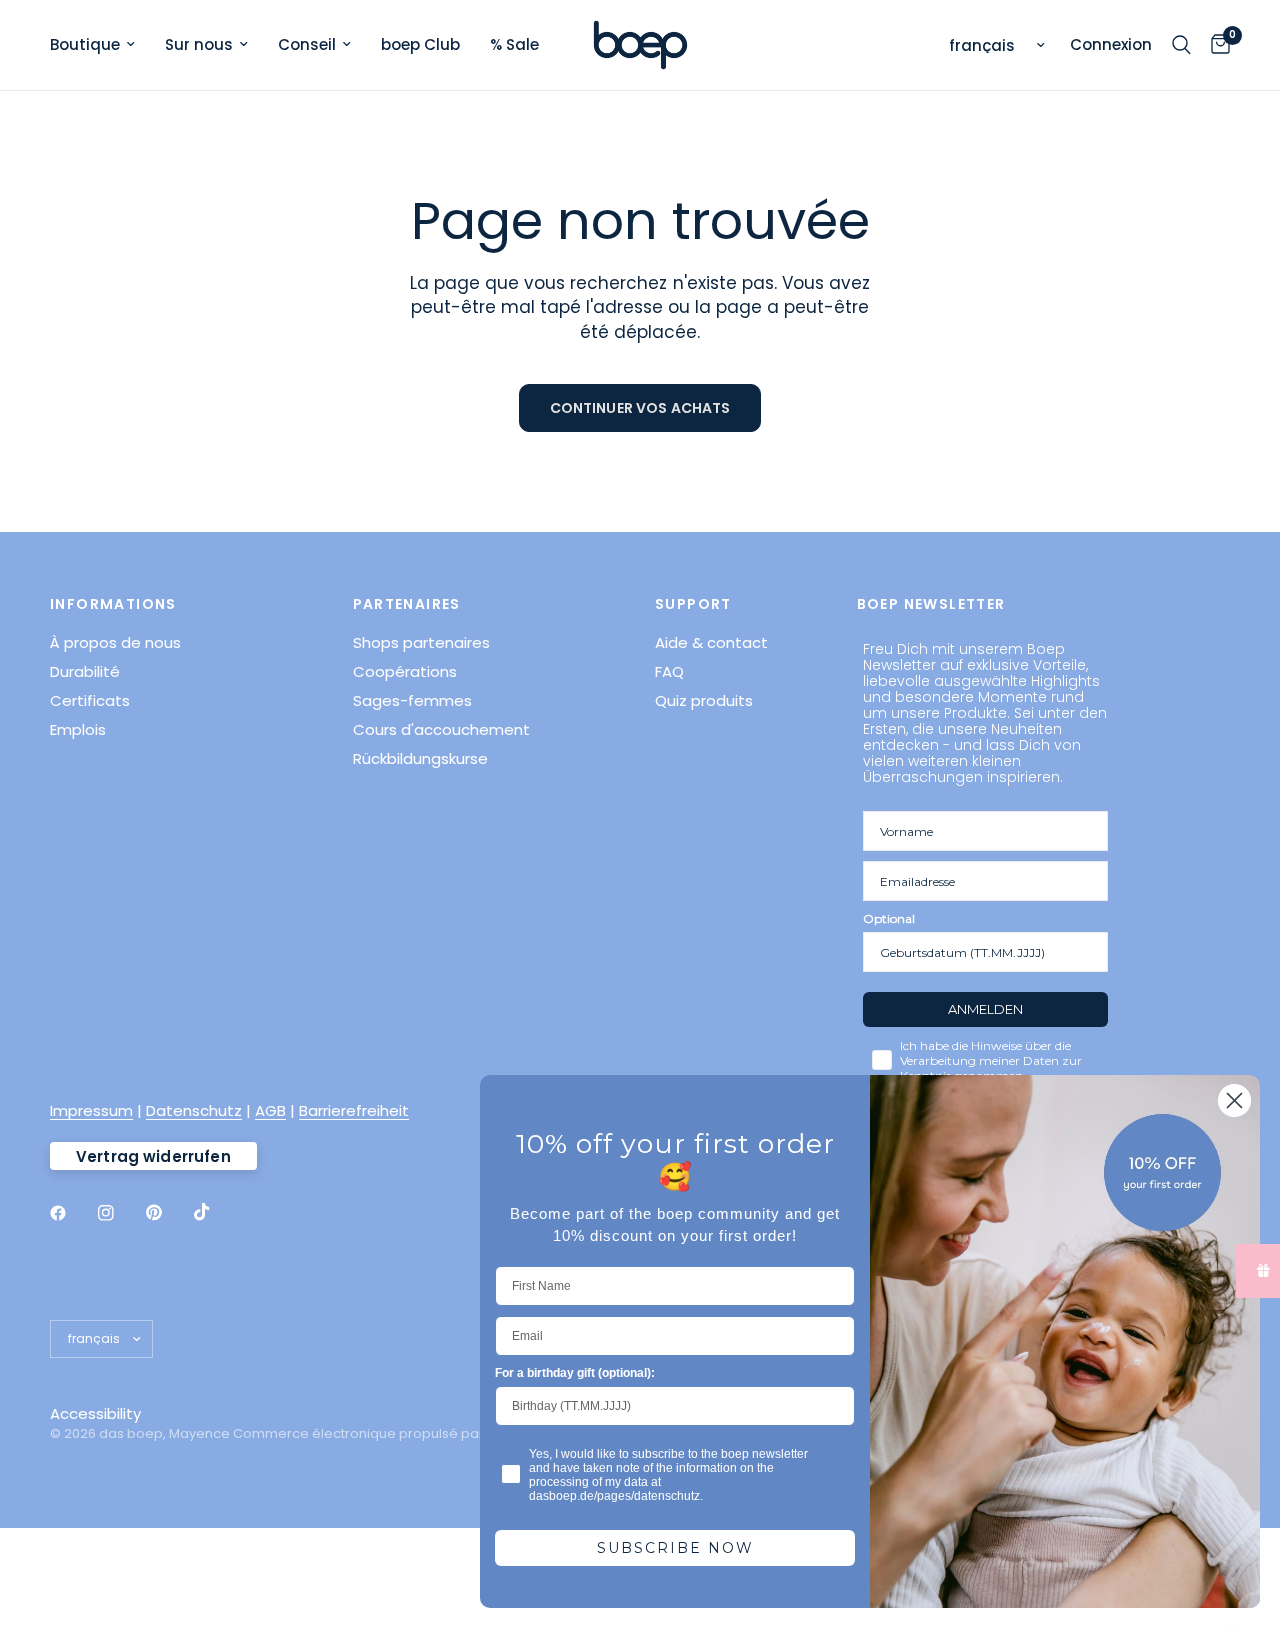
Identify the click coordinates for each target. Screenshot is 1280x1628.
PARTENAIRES (407, 604)
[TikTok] (216, 1212)
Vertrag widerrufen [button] (153, 1156)
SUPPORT (693, 604)
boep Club (420, 44)
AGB (270, 1110)
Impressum (91, 1110)
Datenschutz (194, 1110)
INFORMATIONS (113, 604)
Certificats (90, 700)
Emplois (78, 729)
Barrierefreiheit (354, 1110)
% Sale (514, 44)
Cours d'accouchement (441, 729)
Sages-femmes (412, 700)
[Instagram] (120, 1213)
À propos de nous (115, 642)
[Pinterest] (168, 1213)
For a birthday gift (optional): (575, 1373)
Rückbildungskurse (420, 758)
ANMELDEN (985, 1009)
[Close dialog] (1234, 1100)
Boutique (85, 44)
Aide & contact (711, 642)
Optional (889, 918)
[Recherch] (1181, 45)
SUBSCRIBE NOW (675, 1548)
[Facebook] (72, 1213)
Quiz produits (704, 700)
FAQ (669, 671)
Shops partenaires (421, 642)
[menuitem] (100, 45)
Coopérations (405, 671)
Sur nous (199, 44)
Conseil (307, 44)
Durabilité (85, 671)
